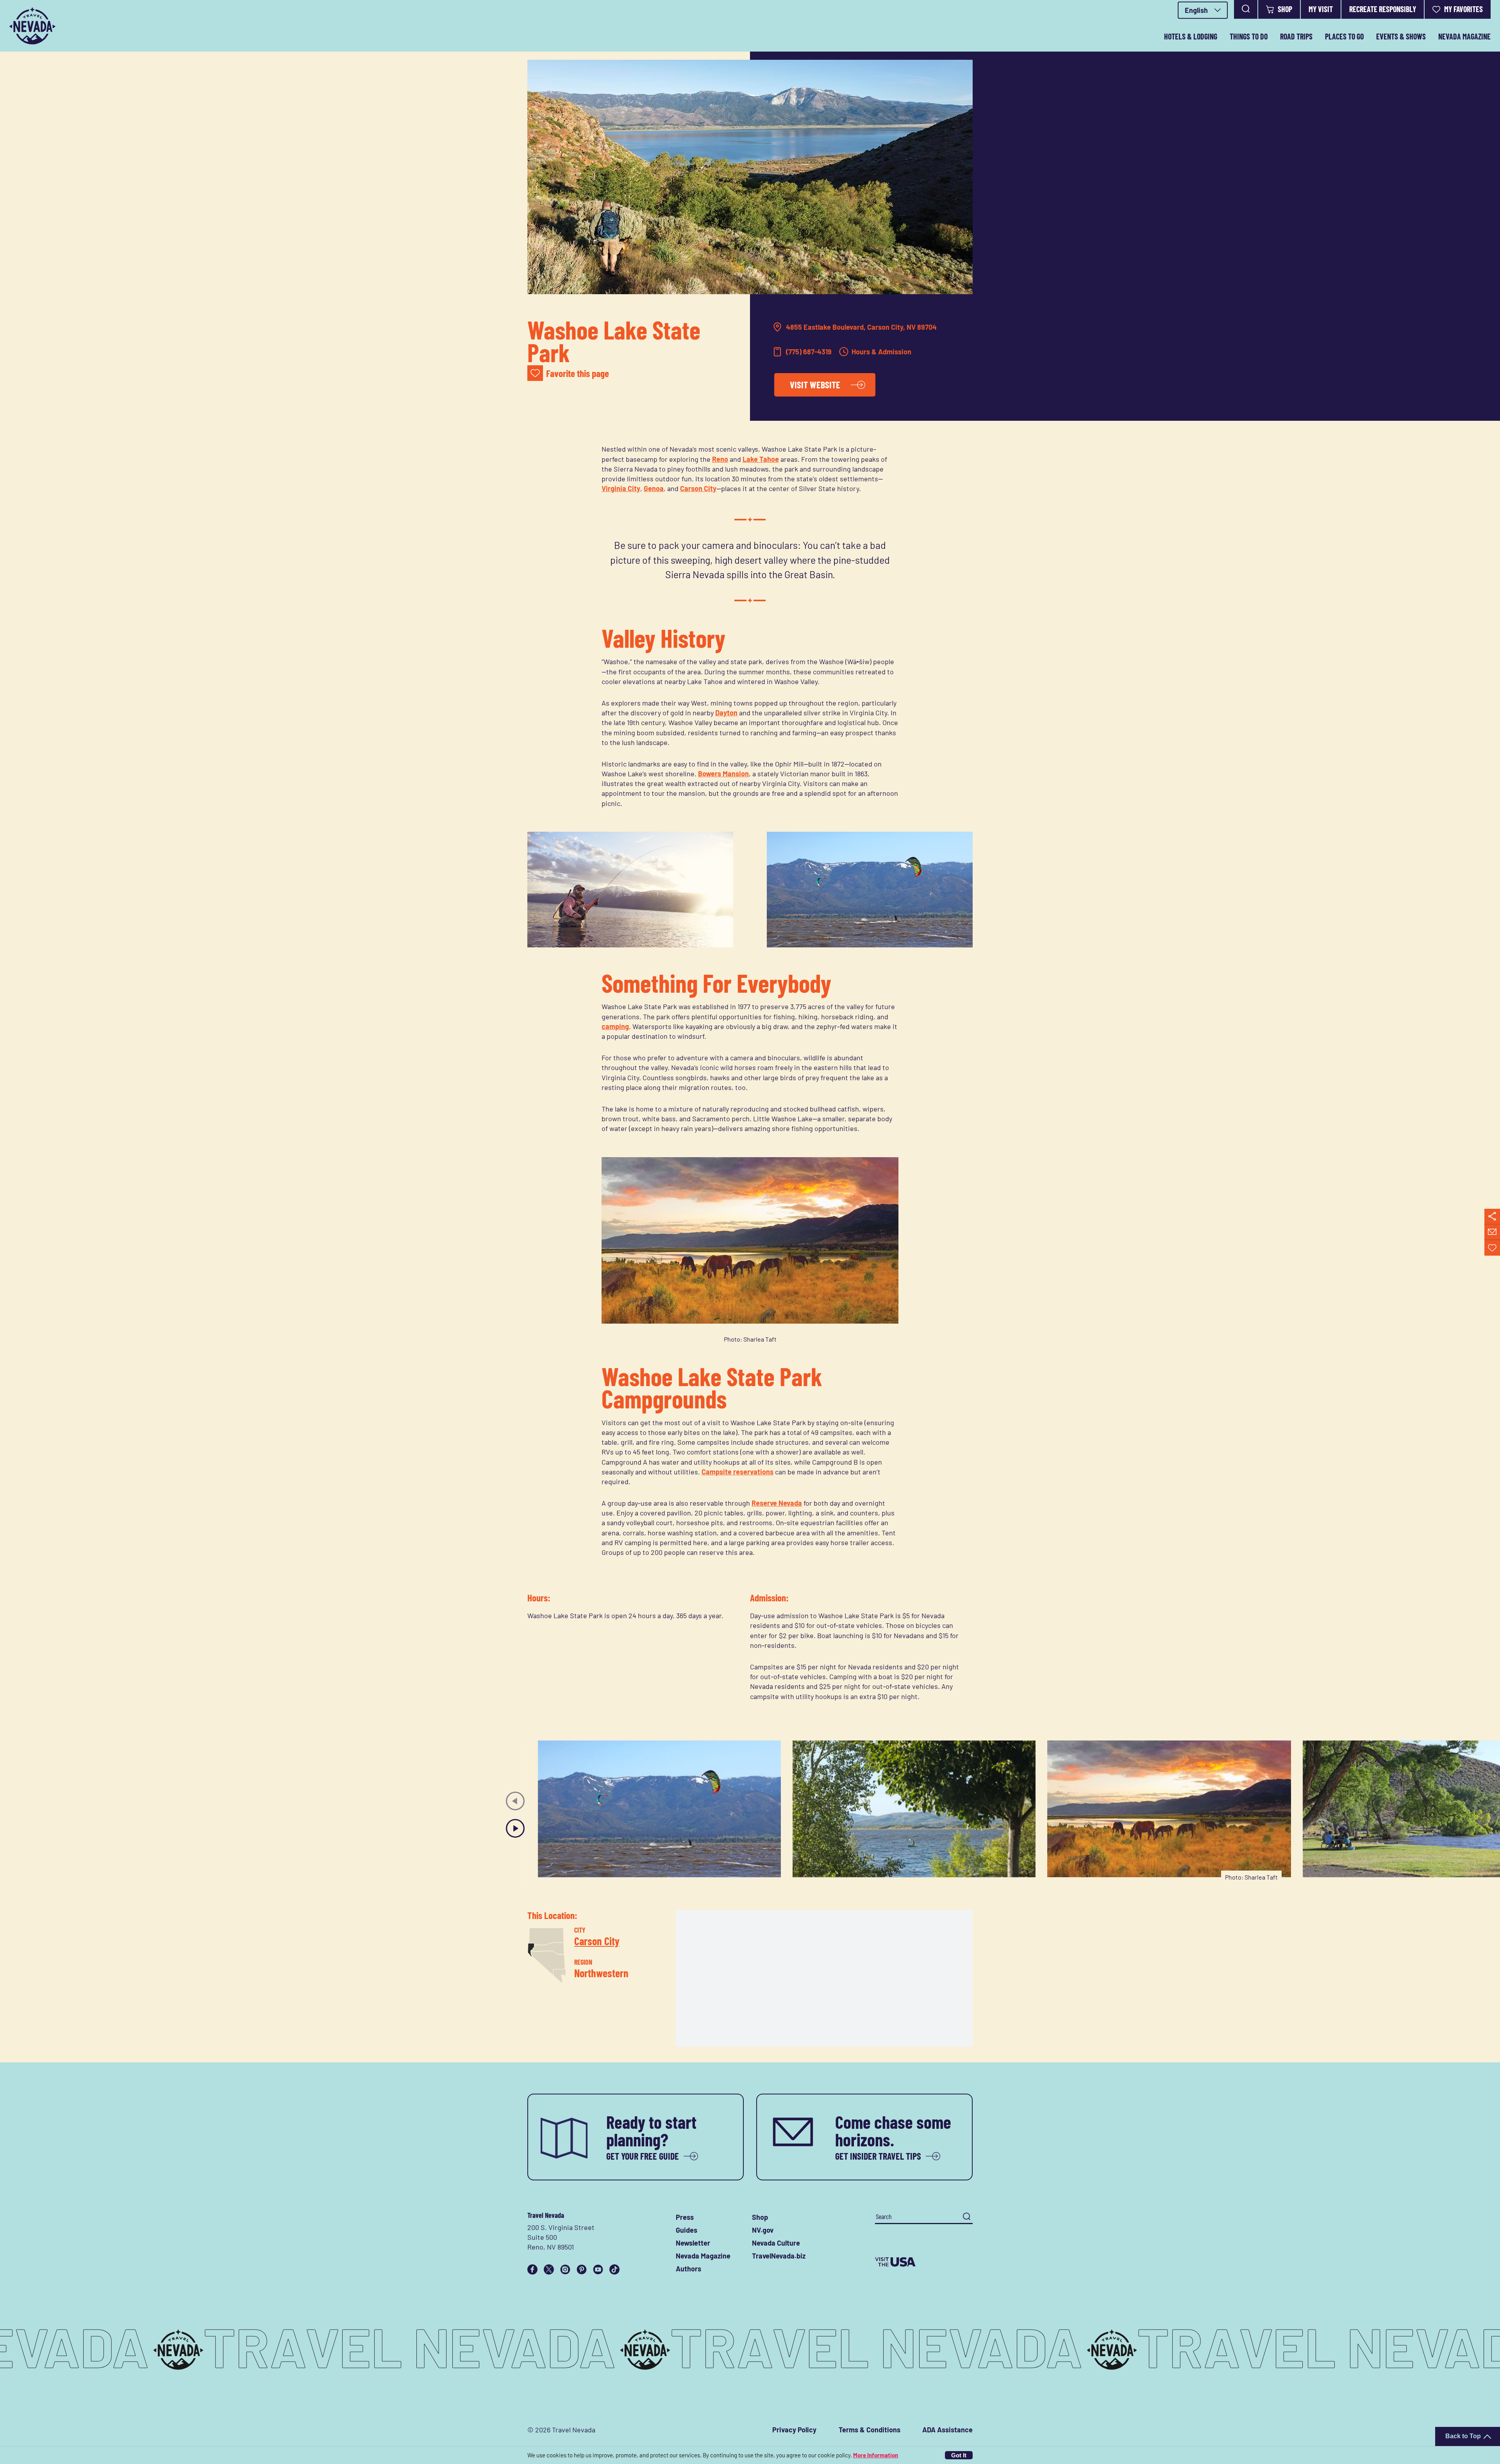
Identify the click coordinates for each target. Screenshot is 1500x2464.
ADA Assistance (947, 2430)
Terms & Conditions (870, 2430)
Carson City (698, 488)
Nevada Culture (776, 2243)
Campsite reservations (737, 1472)
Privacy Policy (794, 2430)
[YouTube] (598, 2269)
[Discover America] (924, 2262)
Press (685, 2217)
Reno (720, 459)
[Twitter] (549, 2269)
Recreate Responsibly (1383, 9)
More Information (876, 2455)
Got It (959, 2455)
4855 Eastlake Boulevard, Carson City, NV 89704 (861, 327)
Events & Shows (1401, 36)
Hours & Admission (881, 352)
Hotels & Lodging (1191, 36)
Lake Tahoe (761, 459)
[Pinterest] (582, 2269)
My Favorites (1463, 9)
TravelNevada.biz (779, 2256)
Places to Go (1344, 36)
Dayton (726, 713)
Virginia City (621, 488)
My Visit (1321, 9)
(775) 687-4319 (809, 352)
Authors (688, 2269)
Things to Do (1249, 36)
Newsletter (693, 2243)
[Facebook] (532, 2269)
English (1196, 10)
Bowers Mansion (723, 774)
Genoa (654, 488)
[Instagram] (565, 2269)
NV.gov (763, 2230)
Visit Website (815, 385)
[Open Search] (1246, 9)
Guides (687, 2230)
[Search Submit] (967, 2217)
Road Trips (1296, 36)
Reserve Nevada (777, 1503)
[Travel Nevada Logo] (32, 26)
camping (615, 1026)
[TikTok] (614, 2269)
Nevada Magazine (1464, 36)
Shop (1285, 9)
